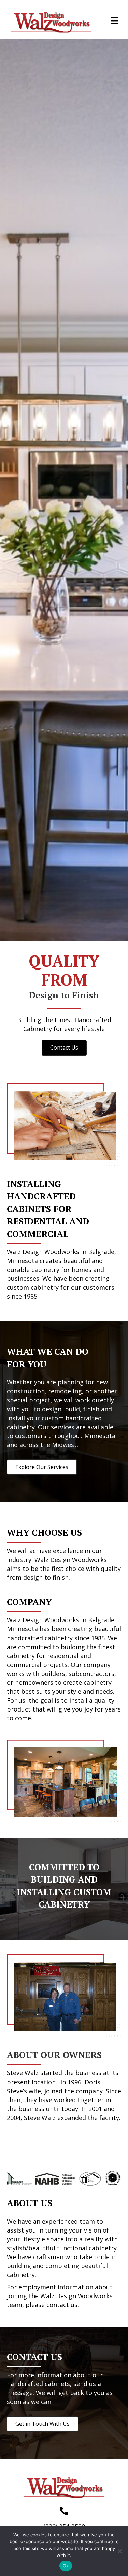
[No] (119, 2551)
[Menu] (114, 21)
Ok (66, 2566)
